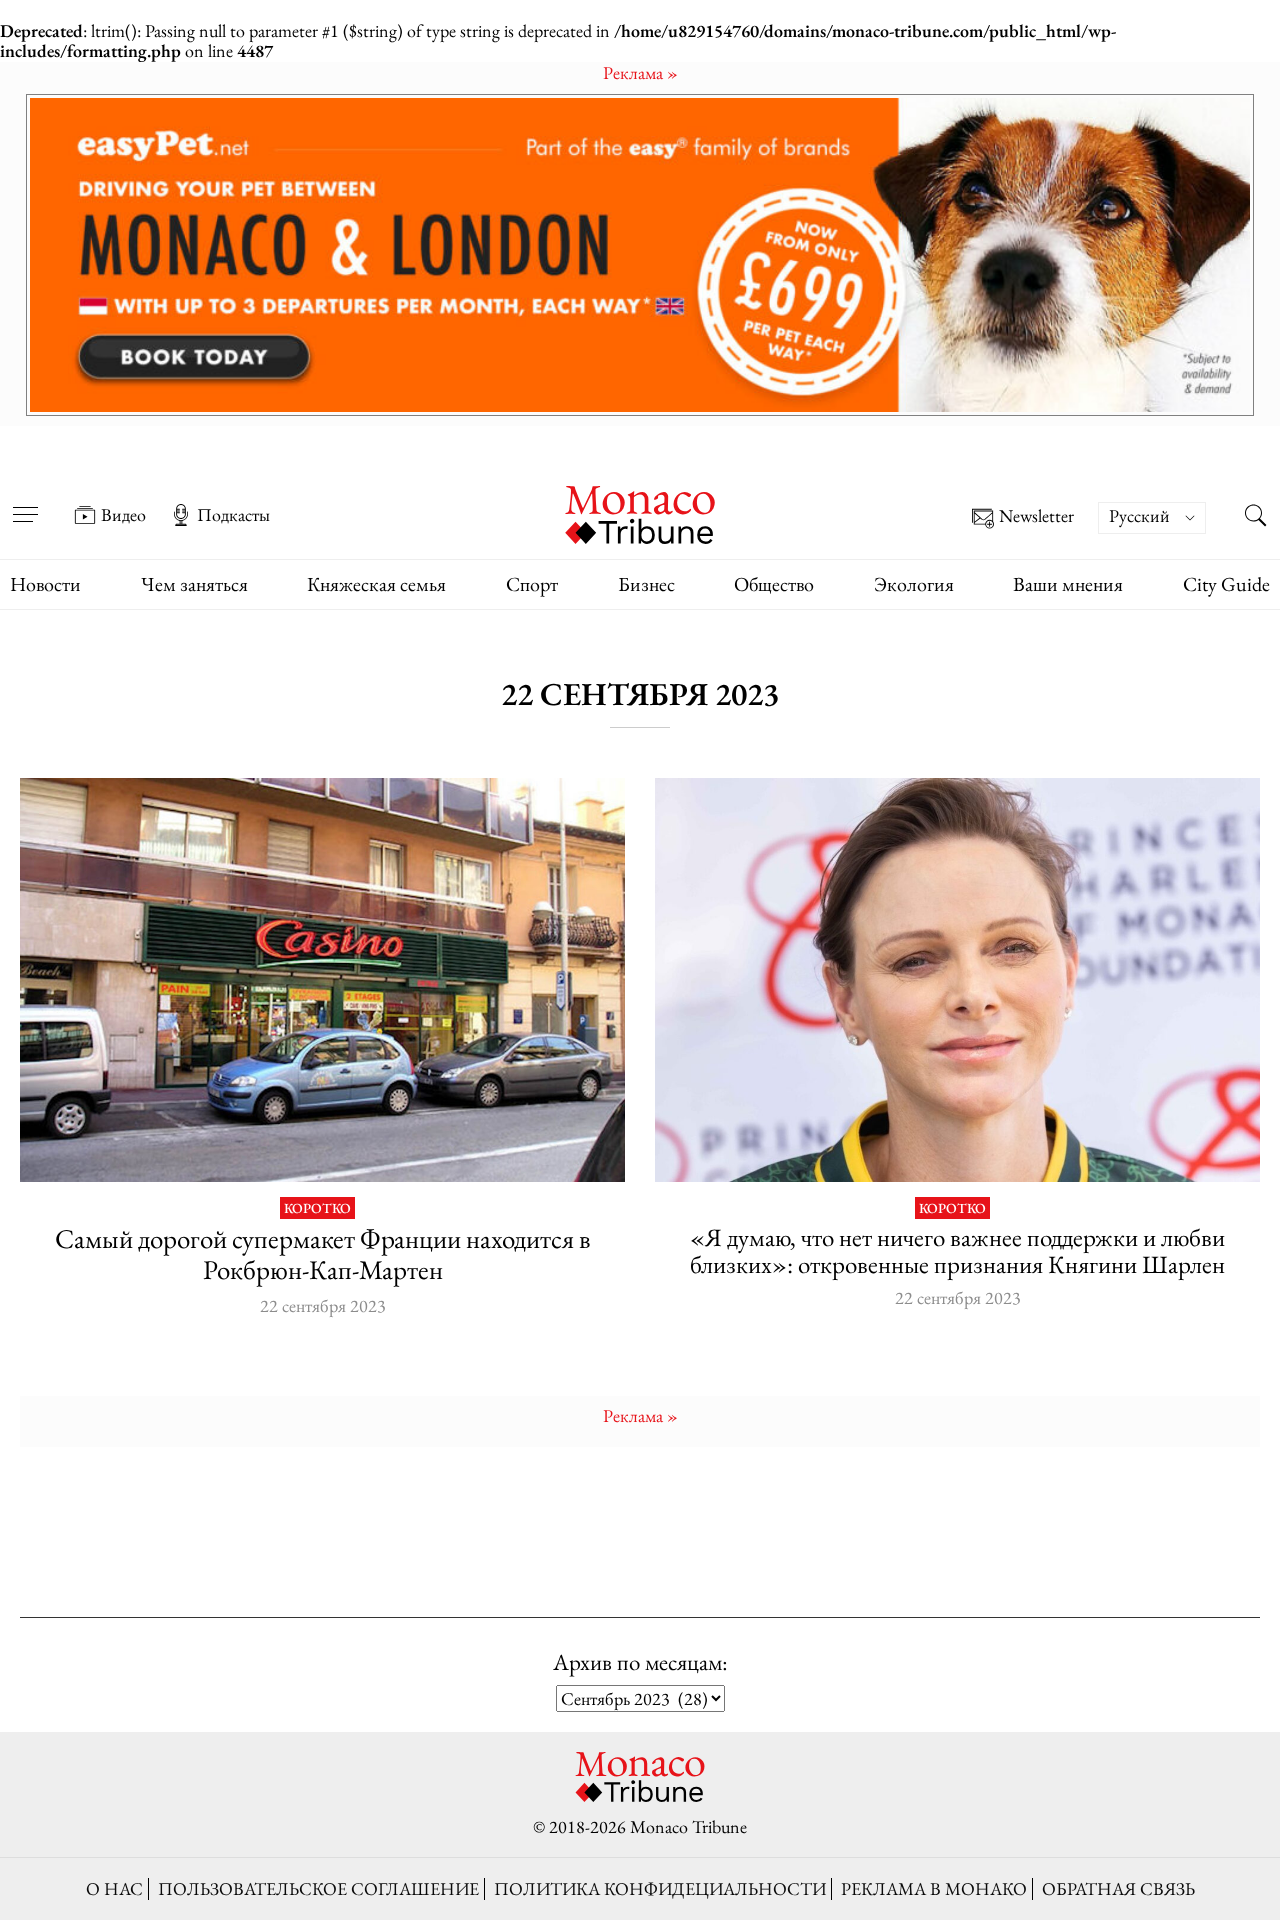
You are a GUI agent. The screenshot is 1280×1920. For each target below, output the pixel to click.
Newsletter (1036, 516)
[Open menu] (25, 501)
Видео (123, 515)
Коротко (317, 1208)
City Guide (1226, 584)
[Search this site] (1255, 517)
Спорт (532, 584)
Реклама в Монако (934, 1888)
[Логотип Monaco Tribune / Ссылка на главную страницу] (640, 512)
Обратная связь (1118, 1888)
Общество (774, 584)
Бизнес (646, 584)
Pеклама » (640, 72)
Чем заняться (194, 584)
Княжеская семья (376, 584)
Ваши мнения (1068, 584)
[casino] (322, 979)
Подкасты (233, 515)
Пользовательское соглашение (318, 1888)
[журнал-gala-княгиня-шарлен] (957, 979)
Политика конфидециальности (660, 1888)
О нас (114, 1888)
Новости (45, 584)
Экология (914, 584)
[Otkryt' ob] (640, 255)
